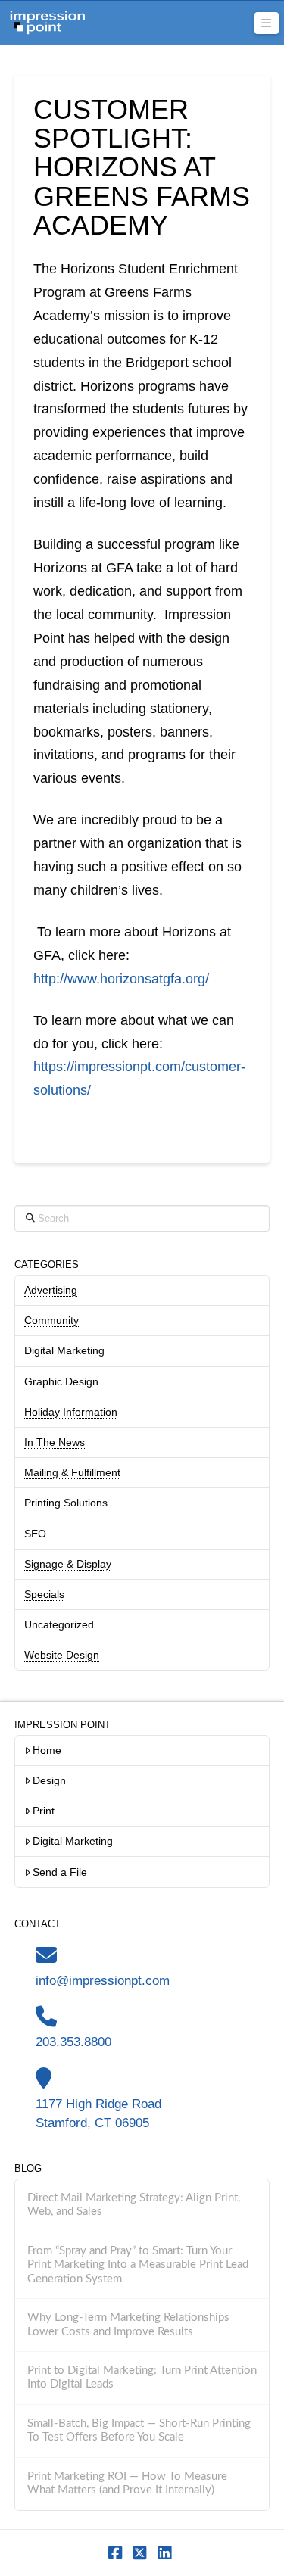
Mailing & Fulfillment (72, 1472)
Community (51, 1320)
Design (49, 1780)
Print (44, 1811)
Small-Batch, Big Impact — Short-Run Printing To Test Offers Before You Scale (139, 2431)
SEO (35, 1534)
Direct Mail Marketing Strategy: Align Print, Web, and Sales (134, 2205)
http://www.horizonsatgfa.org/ (121, 979)
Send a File (60, 1872)
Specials (44, 1594)
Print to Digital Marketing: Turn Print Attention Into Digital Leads (142, 2378)
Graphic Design (61, 1381)
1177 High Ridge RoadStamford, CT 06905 (98, 2113)
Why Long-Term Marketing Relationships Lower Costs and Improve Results (128, 2325)
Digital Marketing (64, 1350)
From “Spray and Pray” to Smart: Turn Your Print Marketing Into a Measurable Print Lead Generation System (138, 2265)
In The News (55, 1442)
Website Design (62, 1655)
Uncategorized (59, 1624)
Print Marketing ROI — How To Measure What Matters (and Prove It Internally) (127, 2484)
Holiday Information (71, 1412)
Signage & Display (68, 1564)
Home (47, 1750)
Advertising (51, 1290)
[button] (267, 23)
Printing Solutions (66, 1503)
